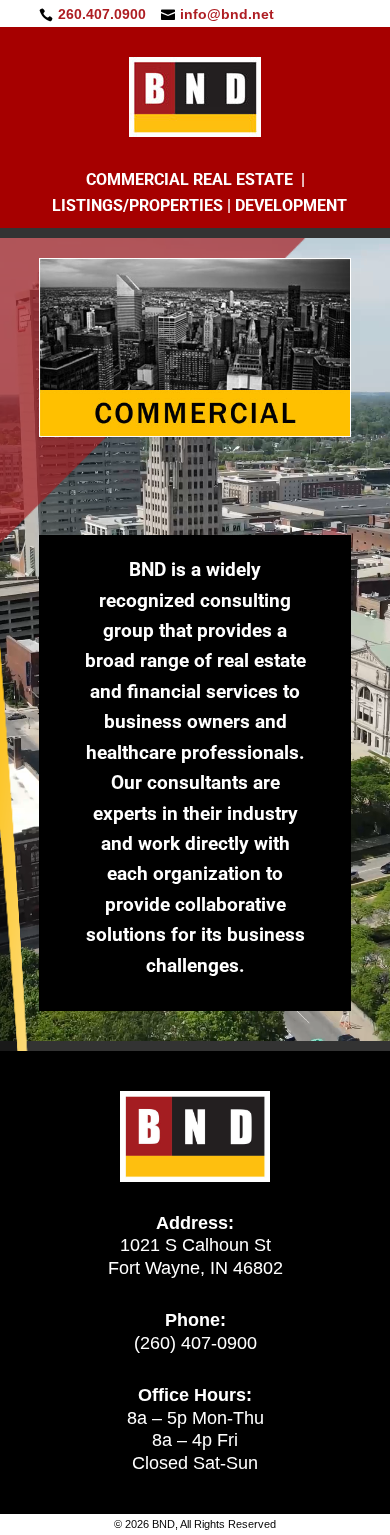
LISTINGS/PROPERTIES (137, 205)
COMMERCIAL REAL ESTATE (189, 179)
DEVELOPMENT (291, 205)
